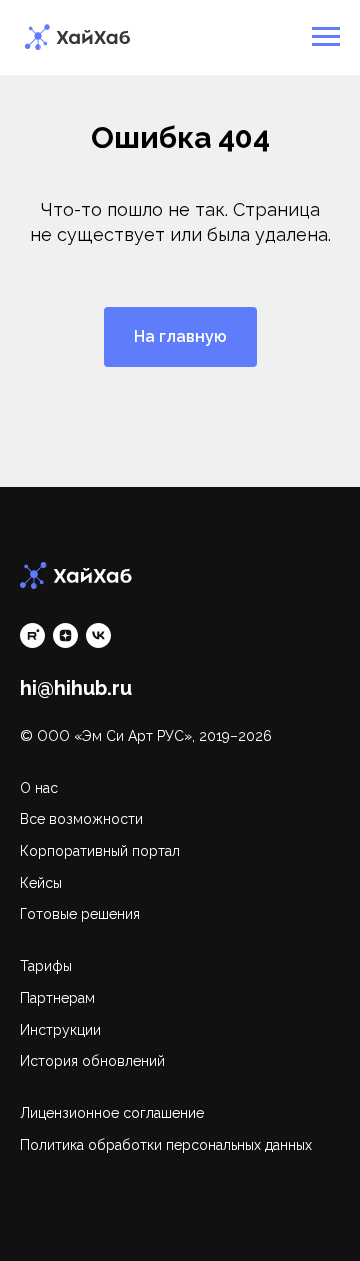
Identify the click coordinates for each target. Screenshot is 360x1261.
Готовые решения (80, 914)
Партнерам (57, 998)
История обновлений (92, 1061)
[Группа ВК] (98, 635)
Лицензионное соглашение (112, 1113)
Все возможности (81, 819)
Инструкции (60, 1030)
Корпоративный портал (100, 851)
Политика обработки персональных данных (166, 1145)
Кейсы (41, 883)
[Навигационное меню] (326, 37)
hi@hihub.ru (76, 688)
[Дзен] (65, 635)
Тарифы (46, 966)
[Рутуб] (32, 635)
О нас (39, 788)
